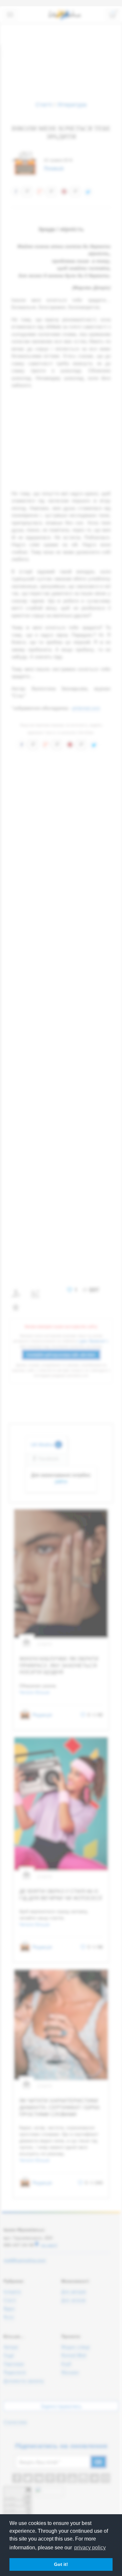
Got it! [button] (61, 2564)
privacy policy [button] (90, 2548)
